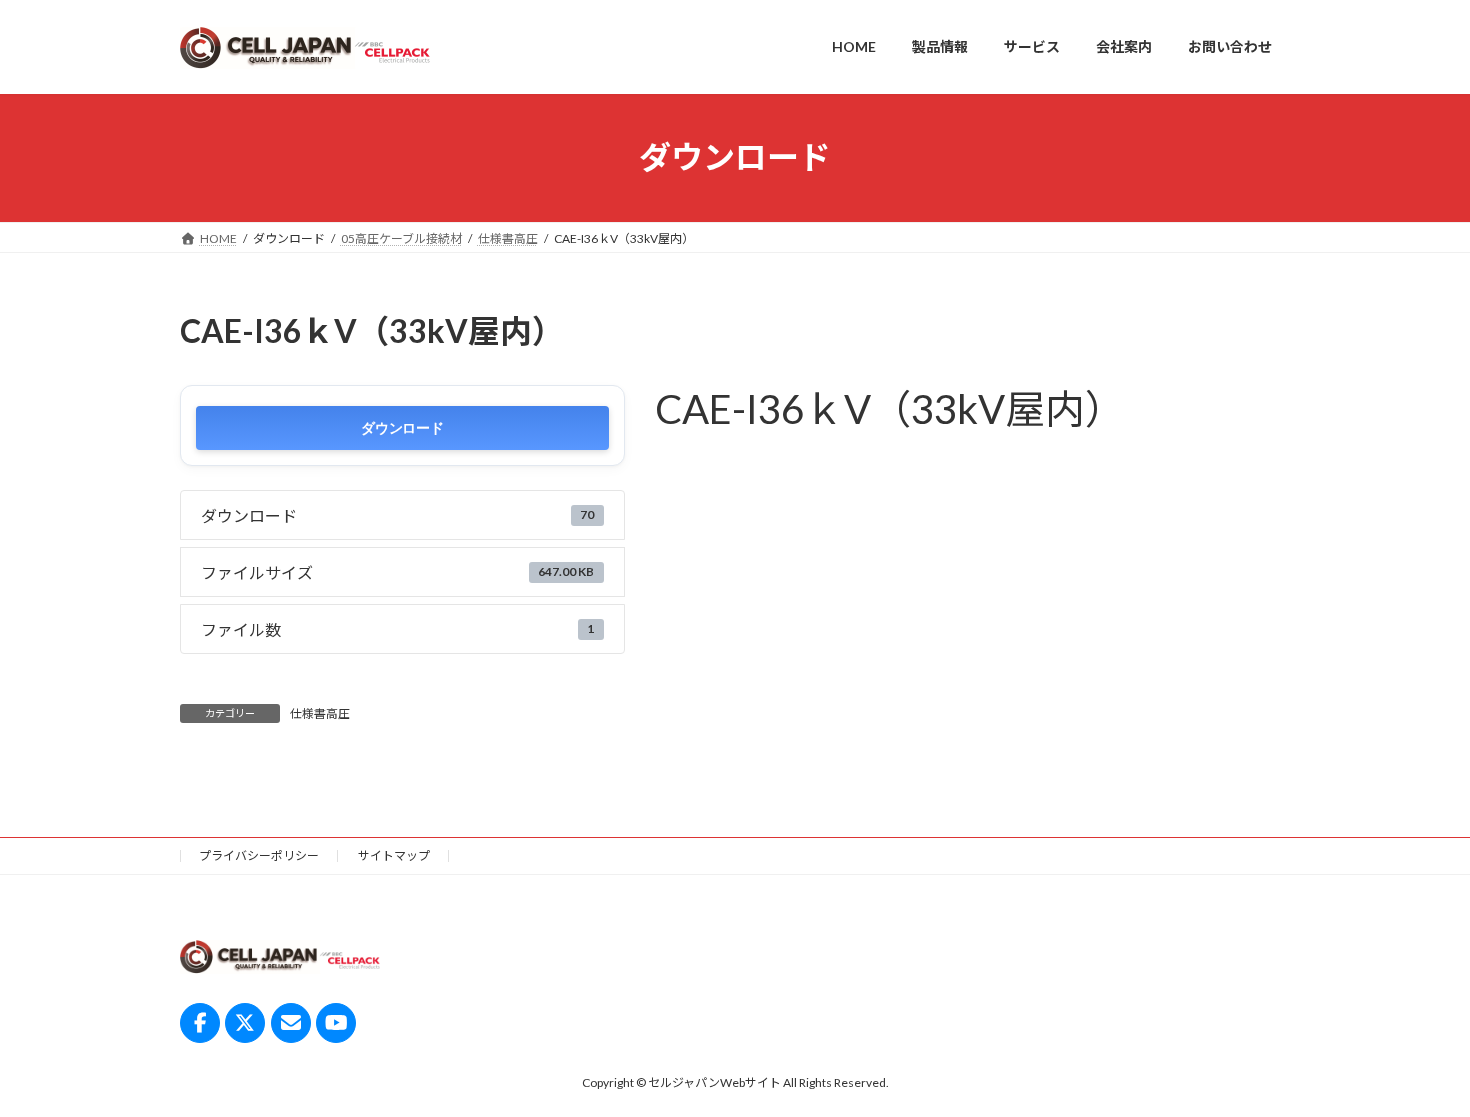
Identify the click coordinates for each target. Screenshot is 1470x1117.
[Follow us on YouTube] (336, 1022)
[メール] (291, 1022)
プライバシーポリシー (259, 855)
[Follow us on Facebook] (200, 1022)
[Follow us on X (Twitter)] (245, 1022)
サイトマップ (394, 855)
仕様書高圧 (320, 713)
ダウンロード (402, 427)
